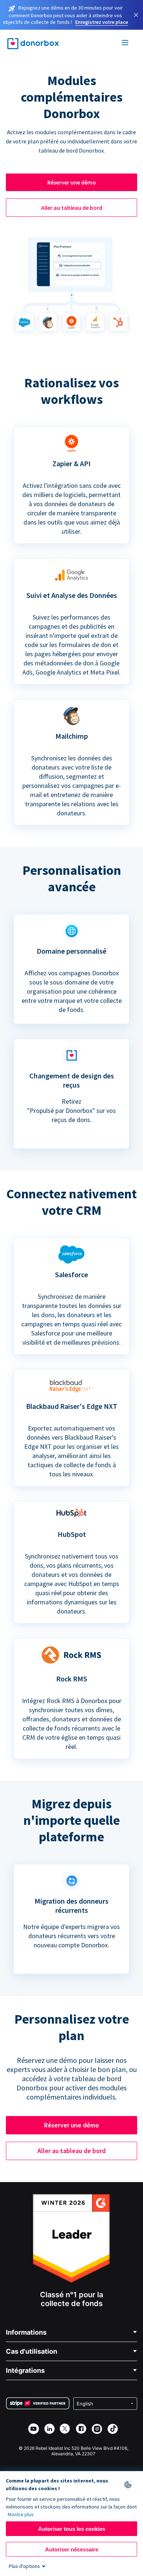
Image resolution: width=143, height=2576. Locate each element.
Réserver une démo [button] (72, 182)
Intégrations (25, 2370)
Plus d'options (24, 2566)
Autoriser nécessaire (72, 2549)
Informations (26, 2332)
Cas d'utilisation (32, 2351)
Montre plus (21, 2514)
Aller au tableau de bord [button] (72, 208)
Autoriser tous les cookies (72, 2529)
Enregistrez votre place (102, 22)
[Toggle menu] (125, 44)
